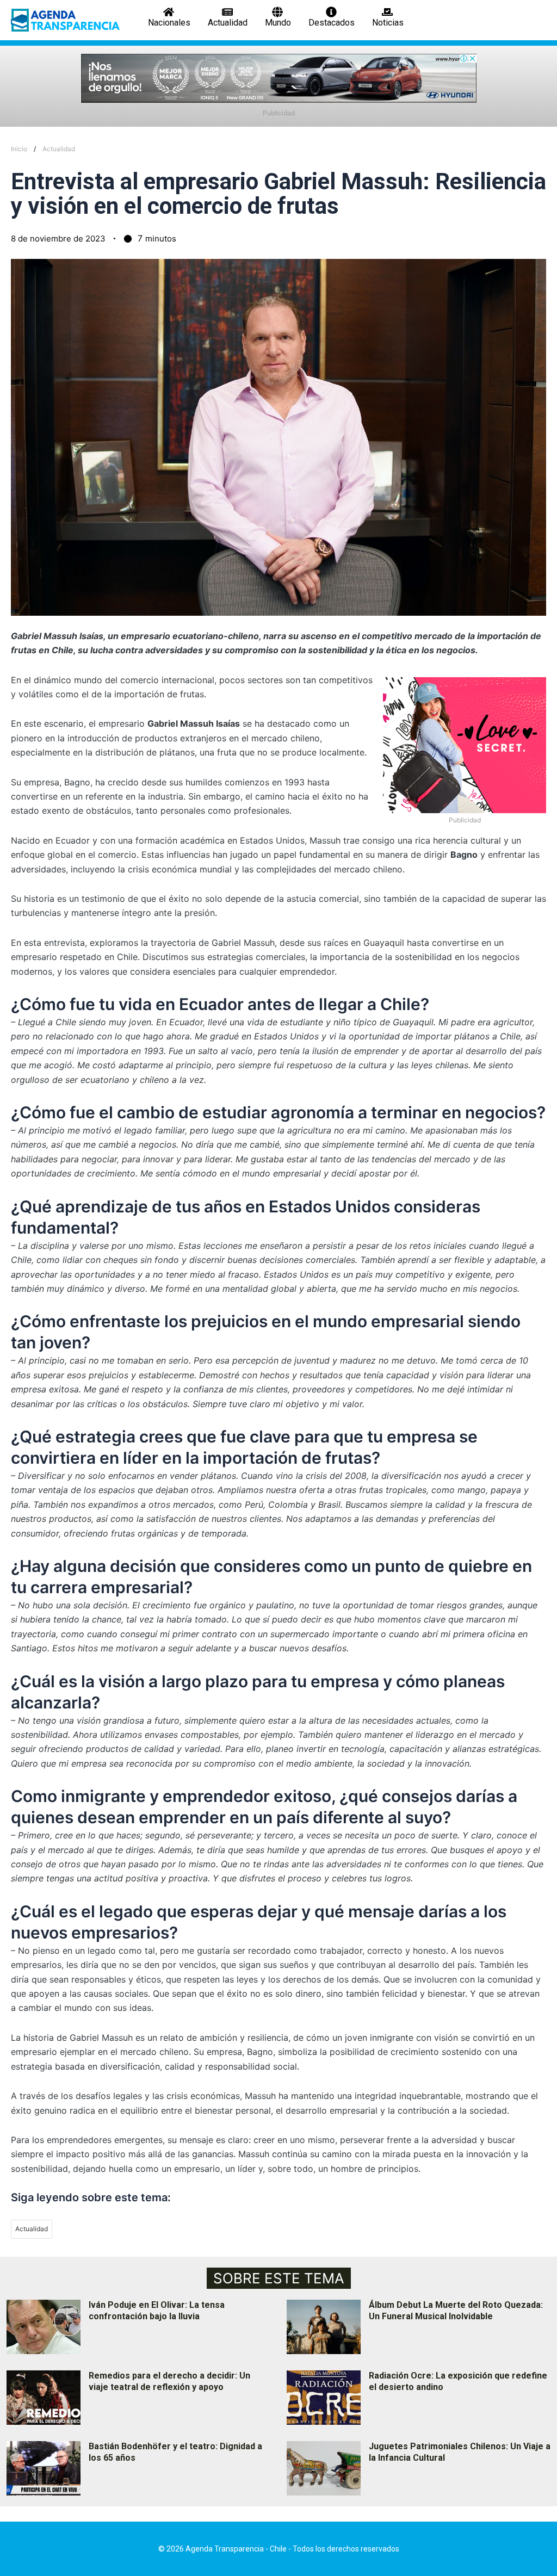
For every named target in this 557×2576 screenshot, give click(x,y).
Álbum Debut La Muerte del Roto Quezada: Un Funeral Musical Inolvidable (456, 2311)
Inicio (19, 149)
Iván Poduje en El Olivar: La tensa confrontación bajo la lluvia (157, 2311)
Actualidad (59, 149)
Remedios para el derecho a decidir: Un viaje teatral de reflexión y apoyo (169, 2381)
